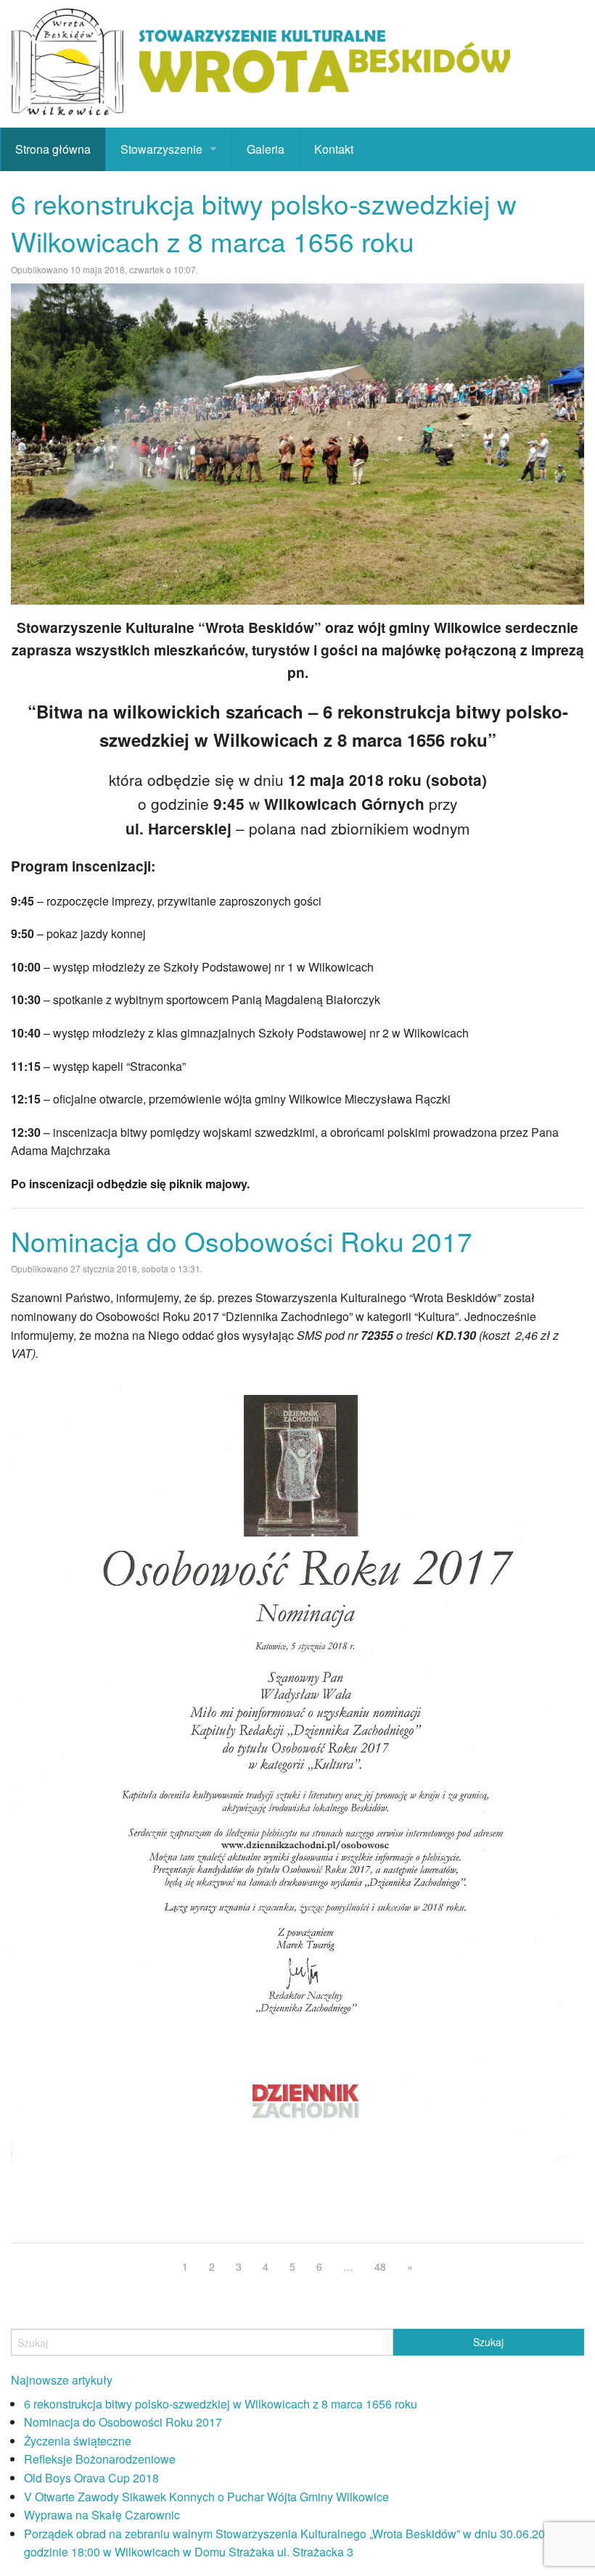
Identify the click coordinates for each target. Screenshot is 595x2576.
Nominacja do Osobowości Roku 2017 (242, 1241)
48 (380, 2266)
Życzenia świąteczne (78, 2441)
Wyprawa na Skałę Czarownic (102, 2515)
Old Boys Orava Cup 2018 (91, 2478)
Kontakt (334, 149)
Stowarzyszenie (161, 149)
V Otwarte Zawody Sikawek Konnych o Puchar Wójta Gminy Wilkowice (206, 2497)
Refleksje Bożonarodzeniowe (100, 2459)
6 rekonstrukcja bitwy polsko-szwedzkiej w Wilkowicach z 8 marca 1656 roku (264, 222)
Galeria (266, 149)
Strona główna (53, 149)
